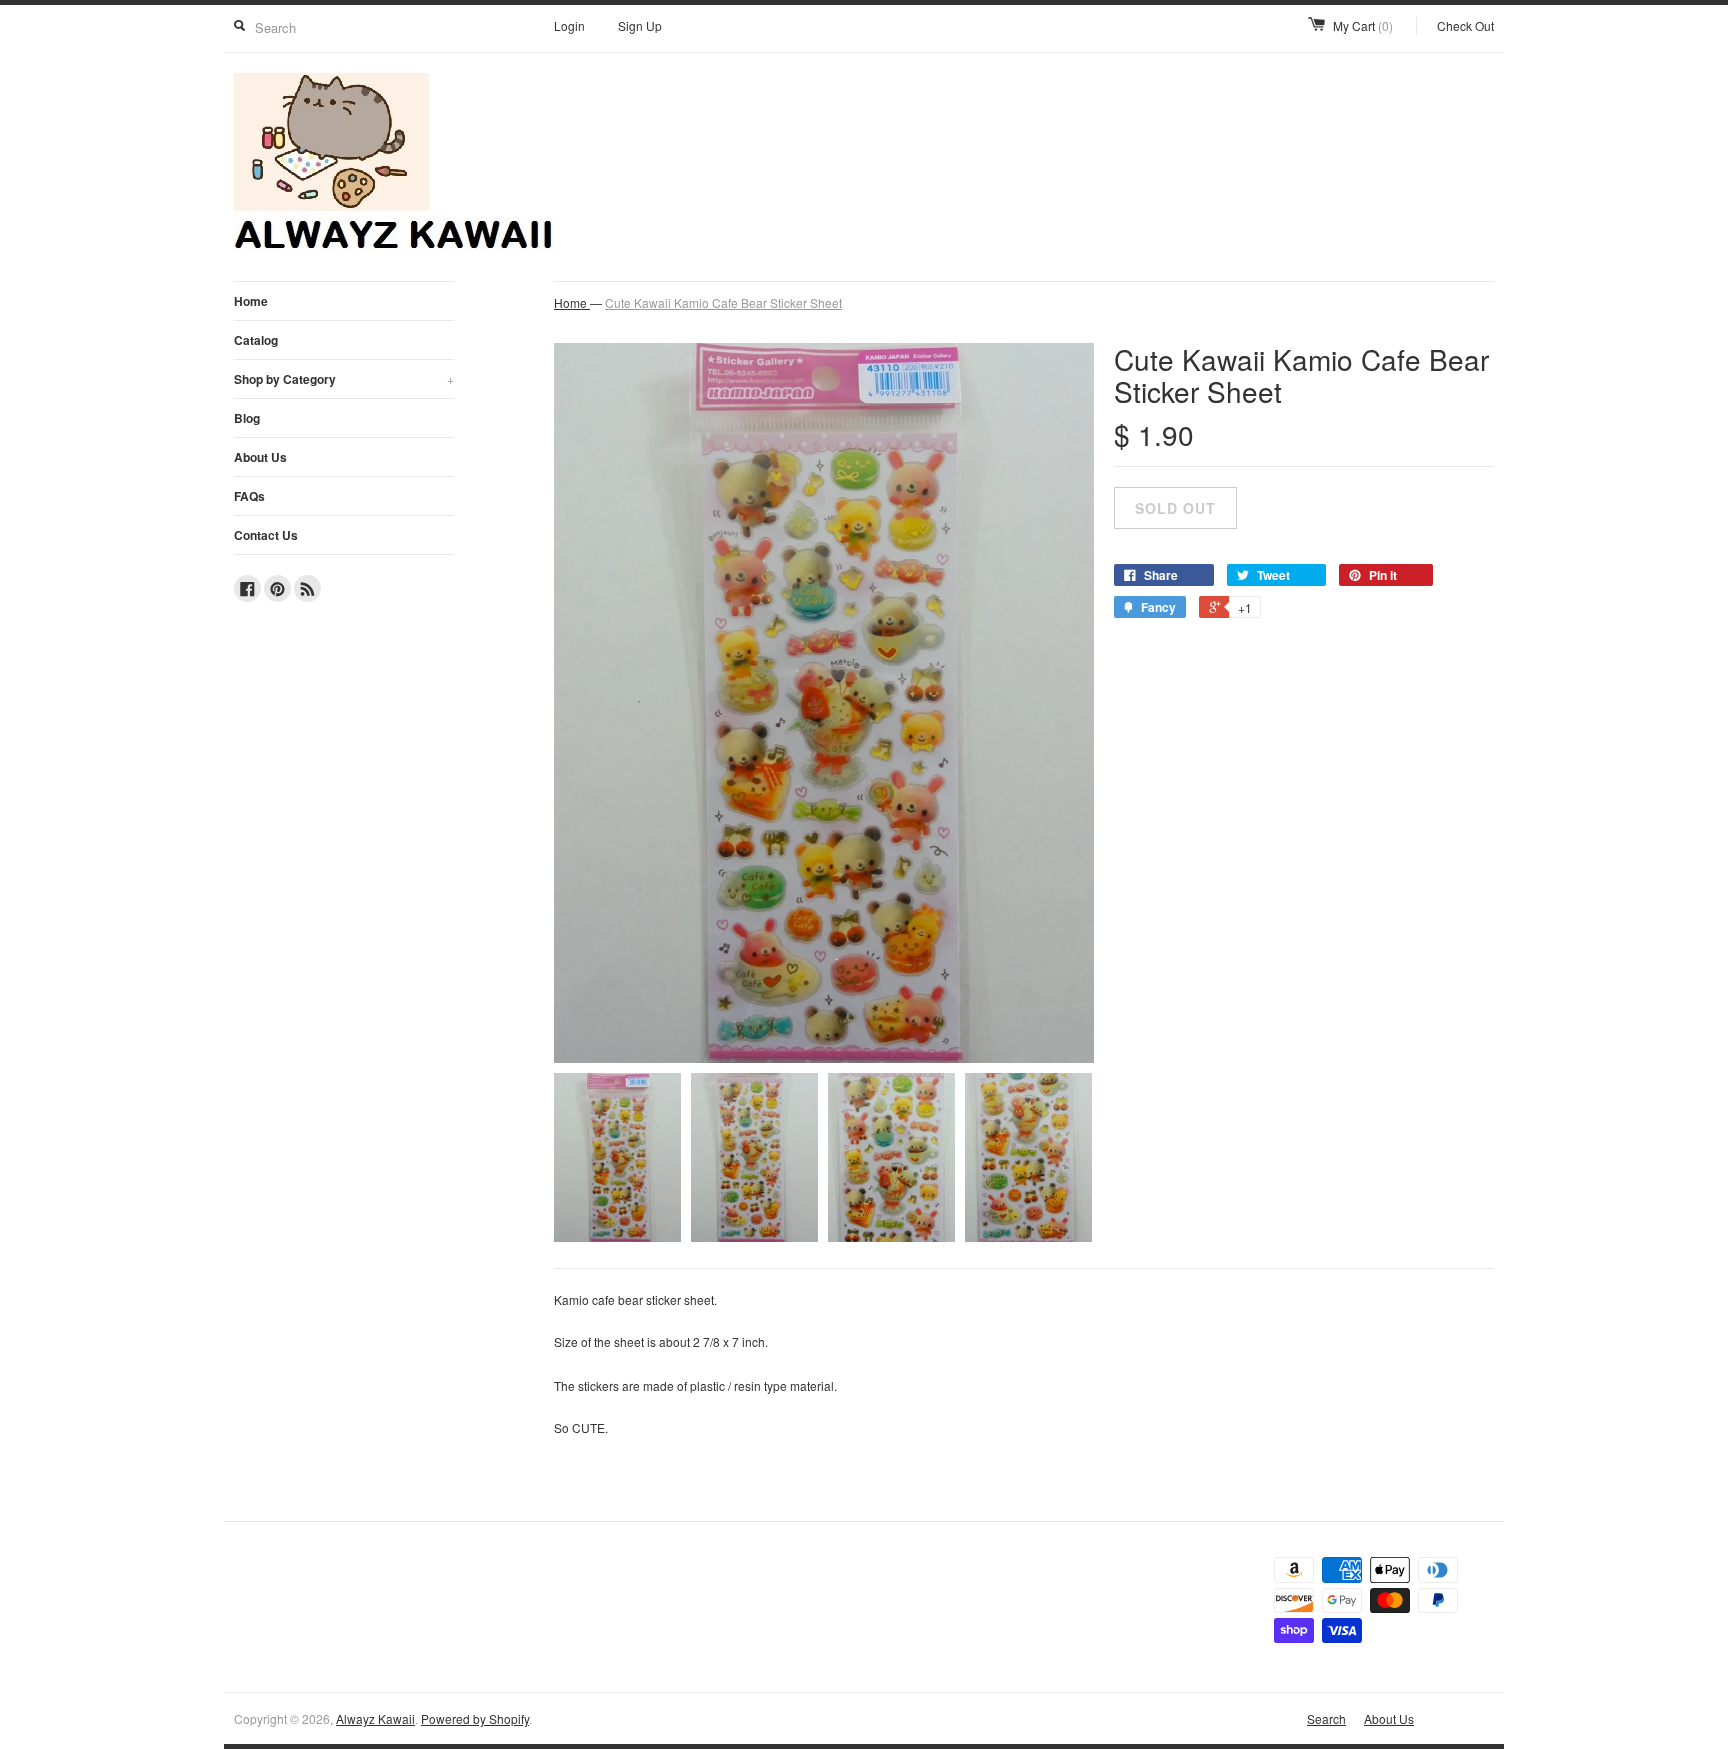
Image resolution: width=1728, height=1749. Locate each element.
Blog (247, 418)
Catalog (256, 340)
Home (251, 301)
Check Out (1465, 25)
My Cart (1363, 25)
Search (1326, 1718)
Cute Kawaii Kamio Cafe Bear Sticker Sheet (723, 302)
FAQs (249, 496)
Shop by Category (344, 379)
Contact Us (266, 535)
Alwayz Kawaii (375, 1718)
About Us (260, 457)
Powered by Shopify (475, 1718)
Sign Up (640, 25)
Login (569, 25)
